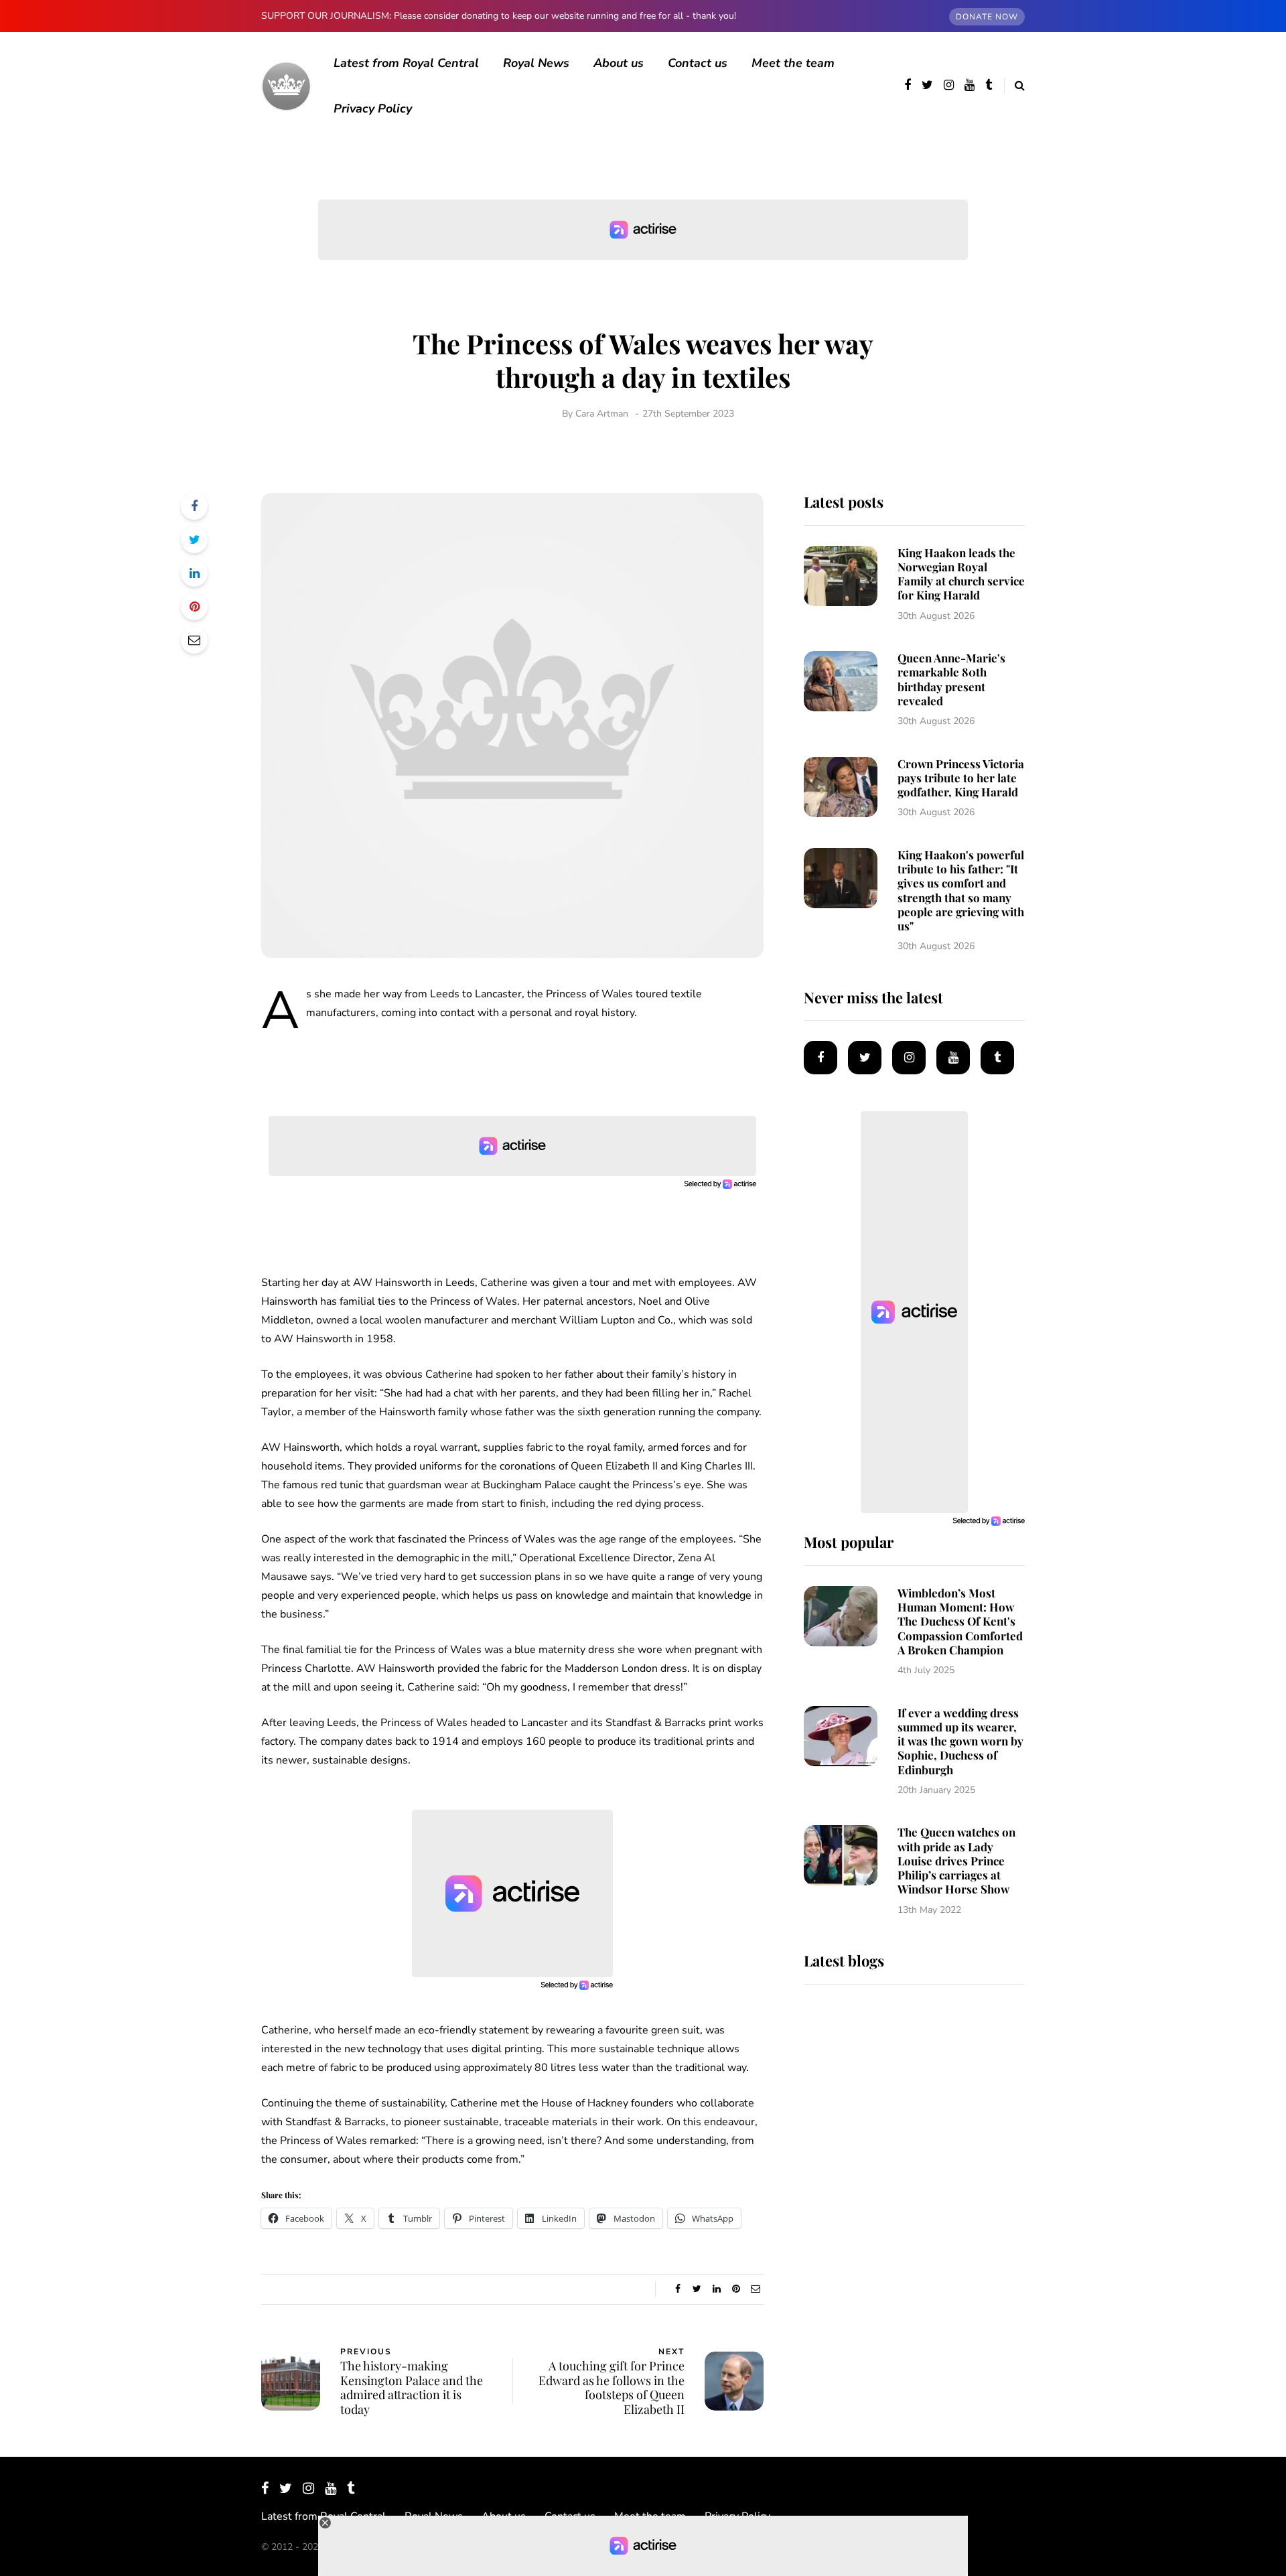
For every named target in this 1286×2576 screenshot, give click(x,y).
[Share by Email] (194, 640)
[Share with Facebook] (194, 506)
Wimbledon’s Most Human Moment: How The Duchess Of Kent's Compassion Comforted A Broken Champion (960, 1621)
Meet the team (793, 63)
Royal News (536, 63)
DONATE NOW (987, 17)
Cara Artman (602, 414)
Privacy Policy (373, 109)
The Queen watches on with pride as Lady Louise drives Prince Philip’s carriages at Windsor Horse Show (956, 1860)
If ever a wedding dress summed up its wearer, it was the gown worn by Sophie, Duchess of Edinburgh (960, 1741)
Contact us (698, 63)
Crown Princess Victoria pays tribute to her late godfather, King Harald (961, 778)
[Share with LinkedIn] (194, 573)
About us (619, 63)
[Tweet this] (194, 540)
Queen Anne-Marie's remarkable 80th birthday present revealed (951, 679)
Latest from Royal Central (406, 63)
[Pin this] (194, 607)
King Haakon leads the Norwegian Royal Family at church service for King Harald (961, 574)
